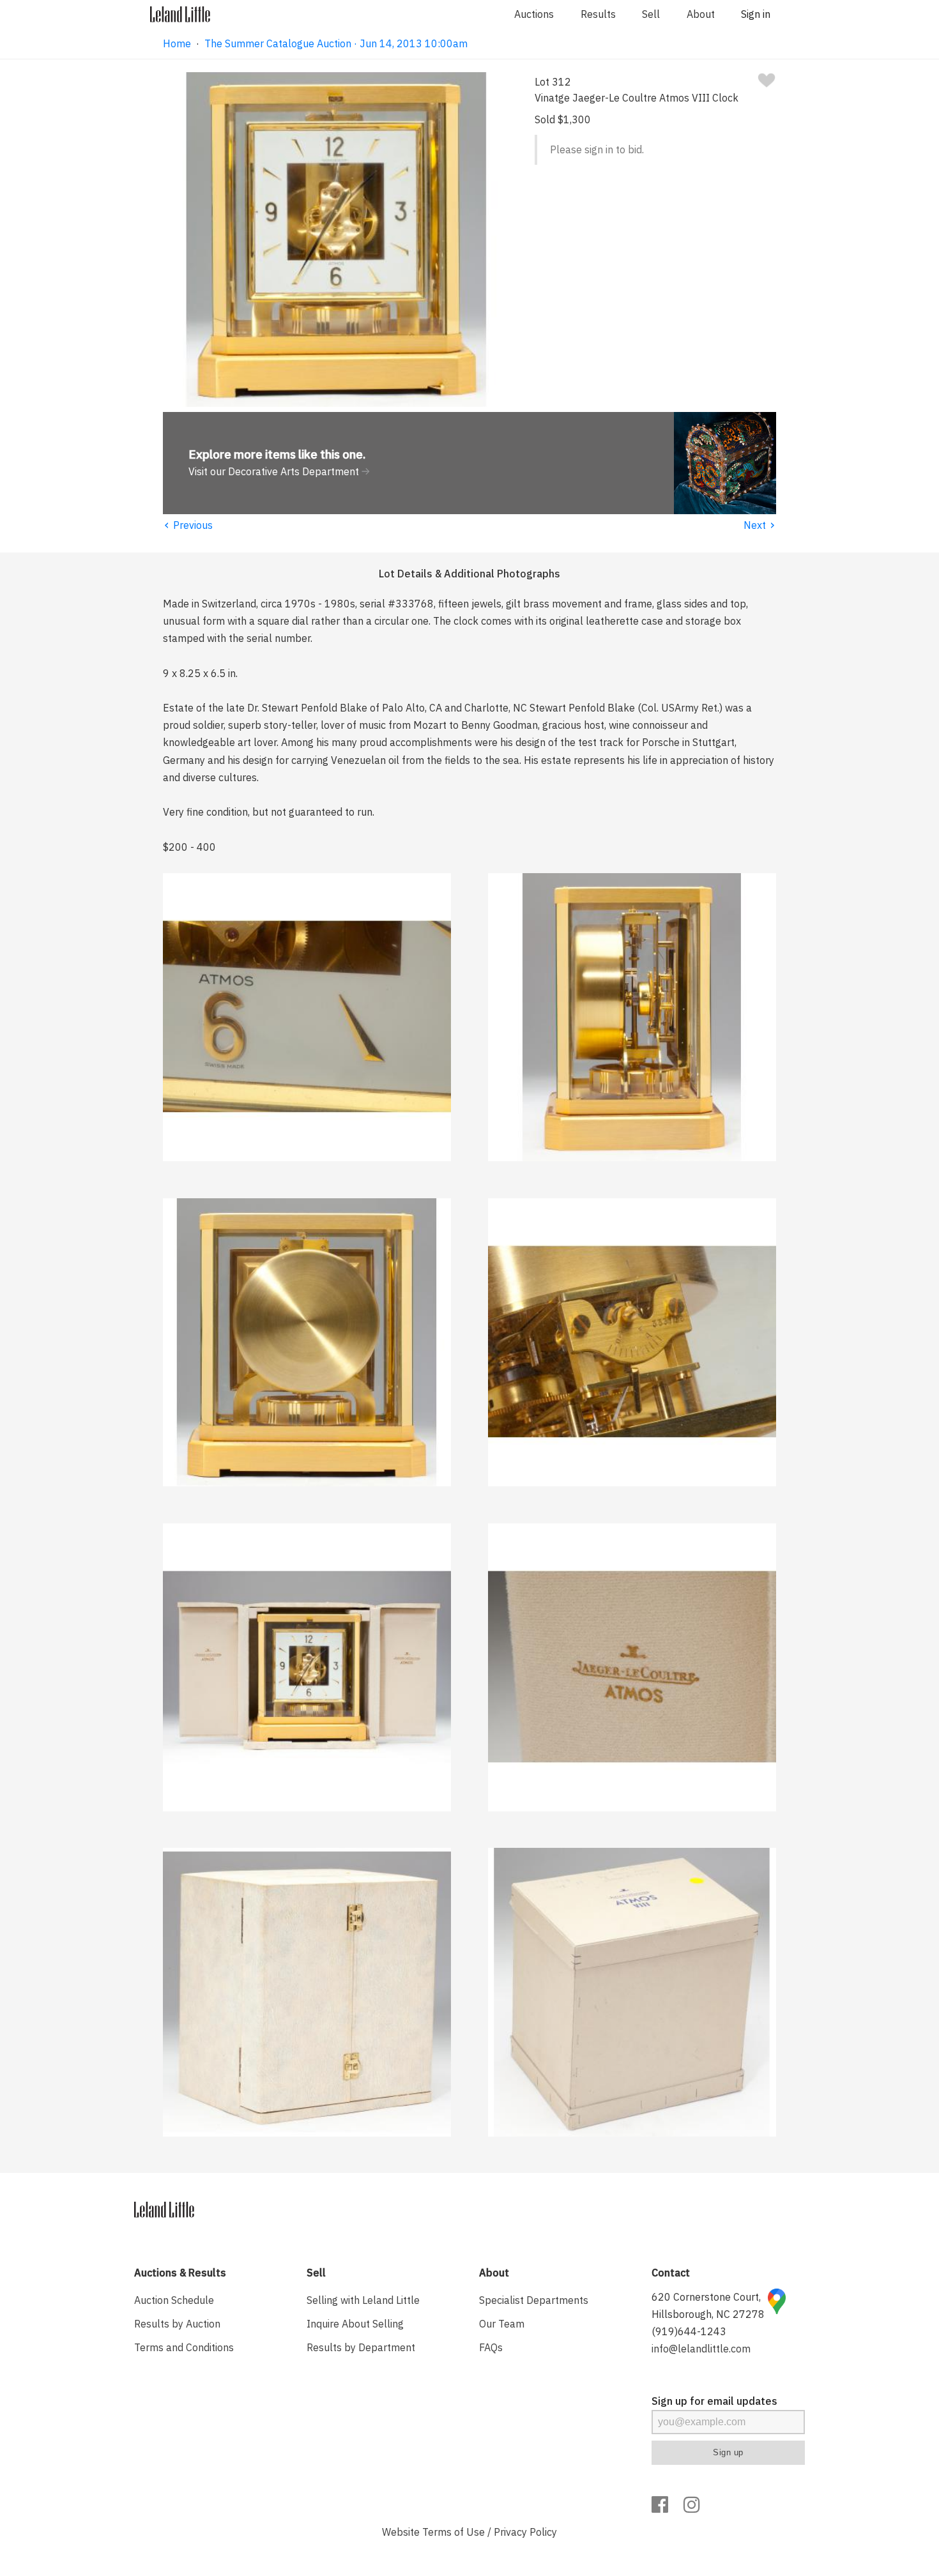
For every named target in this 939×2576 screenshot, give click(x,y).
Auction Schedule (174, 2300)
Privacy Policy (525, 2532)
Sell (651, 14)
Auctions (534, 14)
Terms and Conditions (184, 2347)
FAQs (491, 2347)
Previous (188, 525)
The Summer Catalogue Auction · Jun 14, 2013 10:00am (336, 43)
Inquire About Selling (355, 2324)
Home (177, 43)
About (701, 14)
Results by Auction (177, 2324)
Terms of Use (454, 2532)
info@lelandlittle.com (701, 2349)
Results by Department (361, 2347)
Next (760, 525)
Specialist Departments (534, 2300)
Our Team (502, 2324)
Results (598, 14)
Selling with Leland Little (363, 2300)
